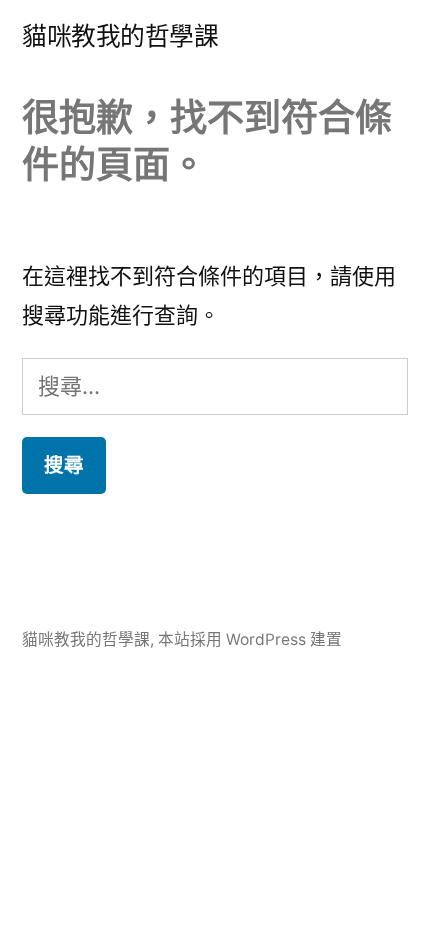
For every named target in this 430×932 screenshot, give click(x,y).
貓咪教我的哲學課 (120, 36)
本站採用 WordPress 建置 (250, 639)
